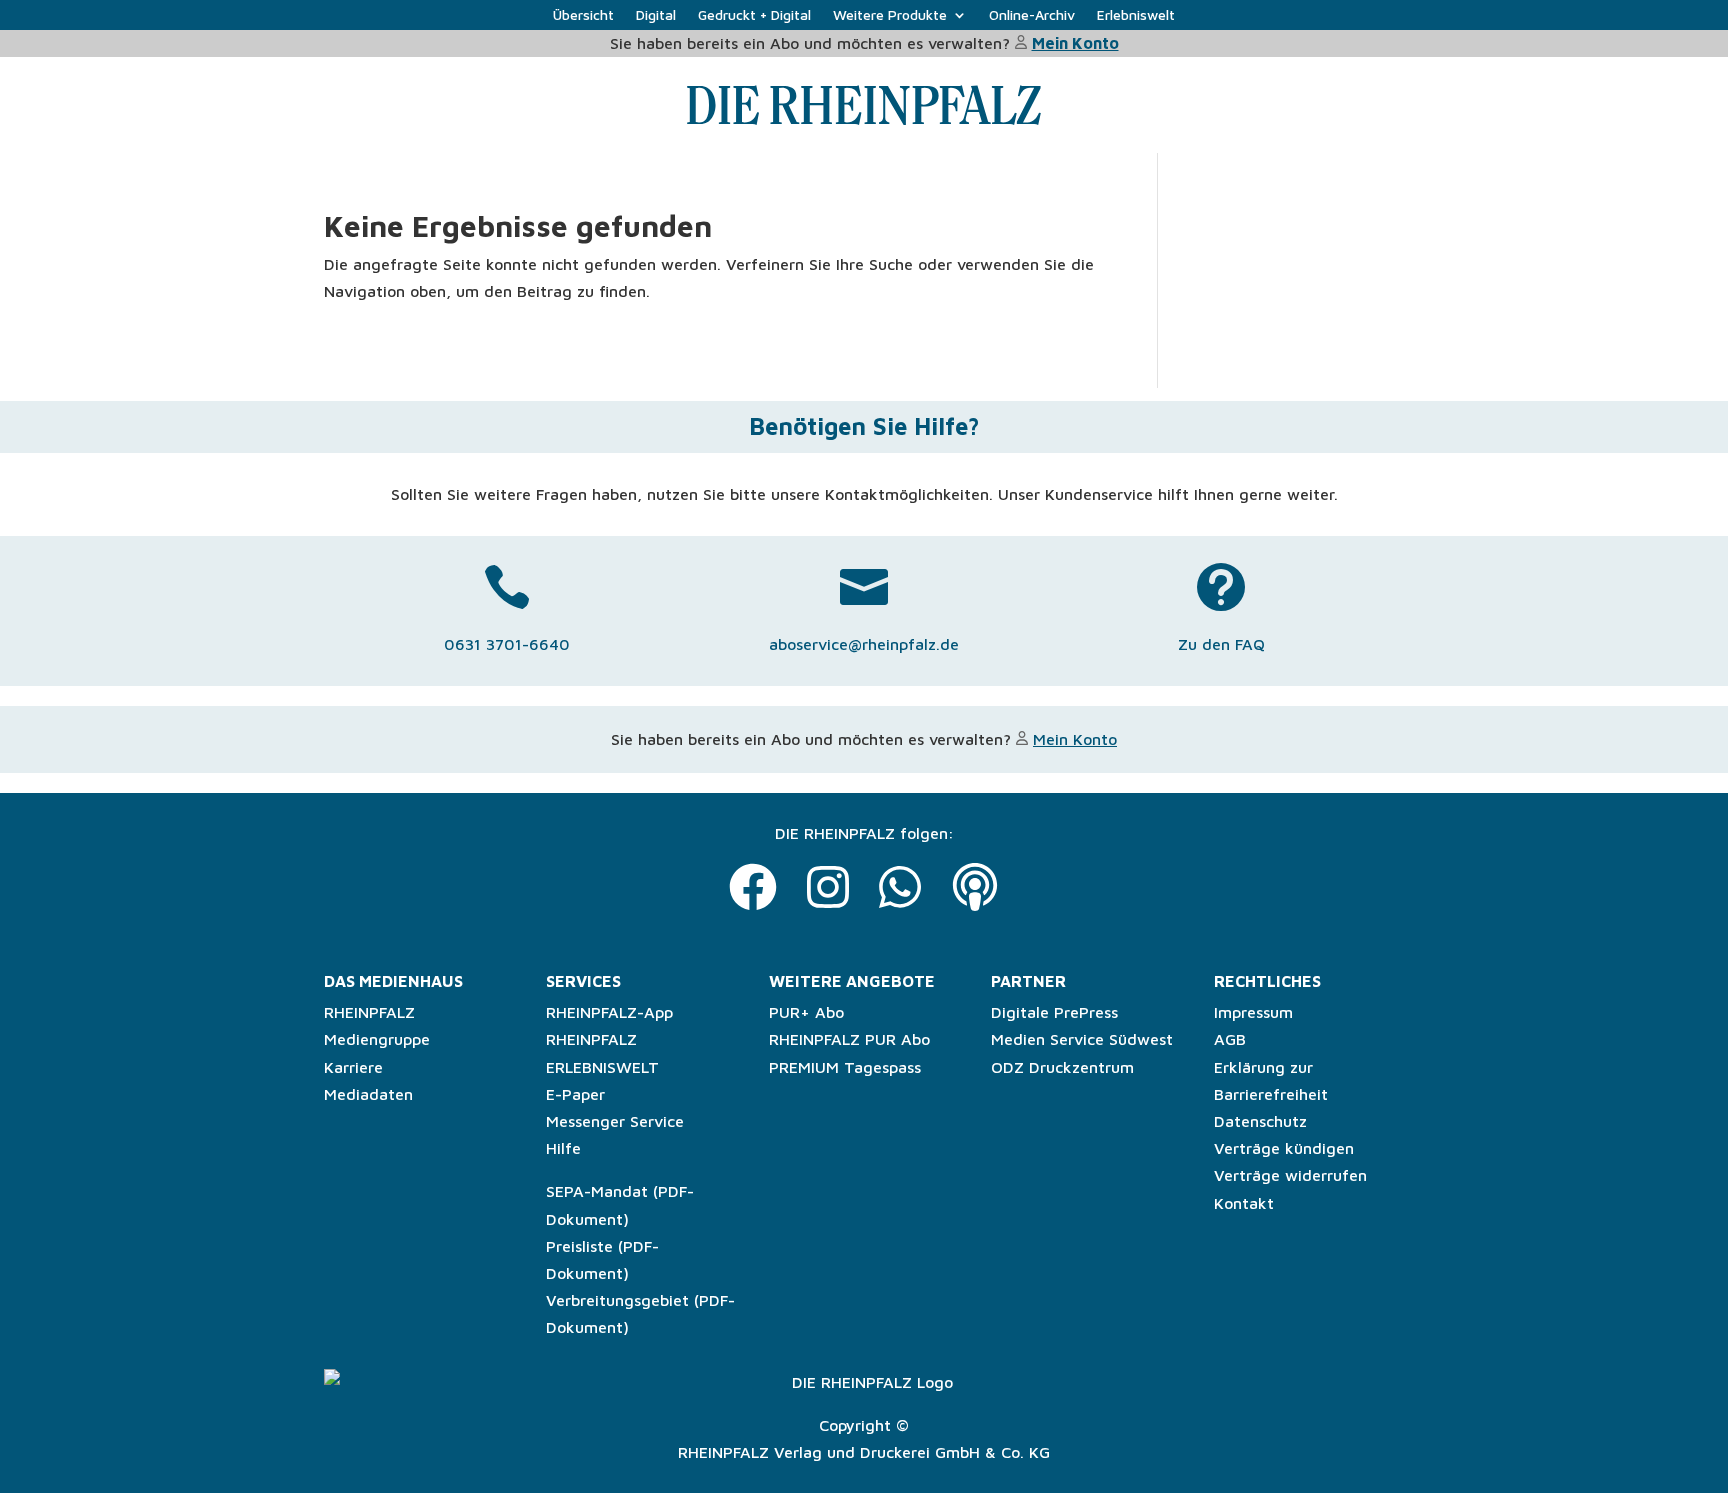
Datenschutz (1260, 1121)
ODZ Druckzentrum (1062, 1067)
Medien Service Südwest (1082, 1039)
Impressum (1253, 1012)
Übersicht (583, 15)
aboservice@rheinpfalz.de (864, 644)
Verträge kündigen (1284, 1148)
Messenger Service (615, 1121)
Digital (656, 15)
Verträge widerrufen (1290, 1175)
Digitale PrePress (1054, 1012)
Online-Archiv (1032, 15)
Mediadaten (368, 1094)
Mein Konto (1075, 43)
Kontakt (1244, 1203)
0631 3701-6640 (507, 644)
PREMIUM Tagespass (845, 1067)
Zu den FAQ (1221, 644)
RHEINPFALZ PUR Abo (849, 1039)
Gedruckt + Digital (754, 15)
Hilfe (563, 1148)
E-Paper (575, 1094)
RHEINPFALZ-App (609, 1012)
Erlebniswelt (1136, 15)
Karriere (353, 1067)
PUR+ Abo (806, 1012)
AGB (1230, 1039)
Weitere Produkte (890, 15)
